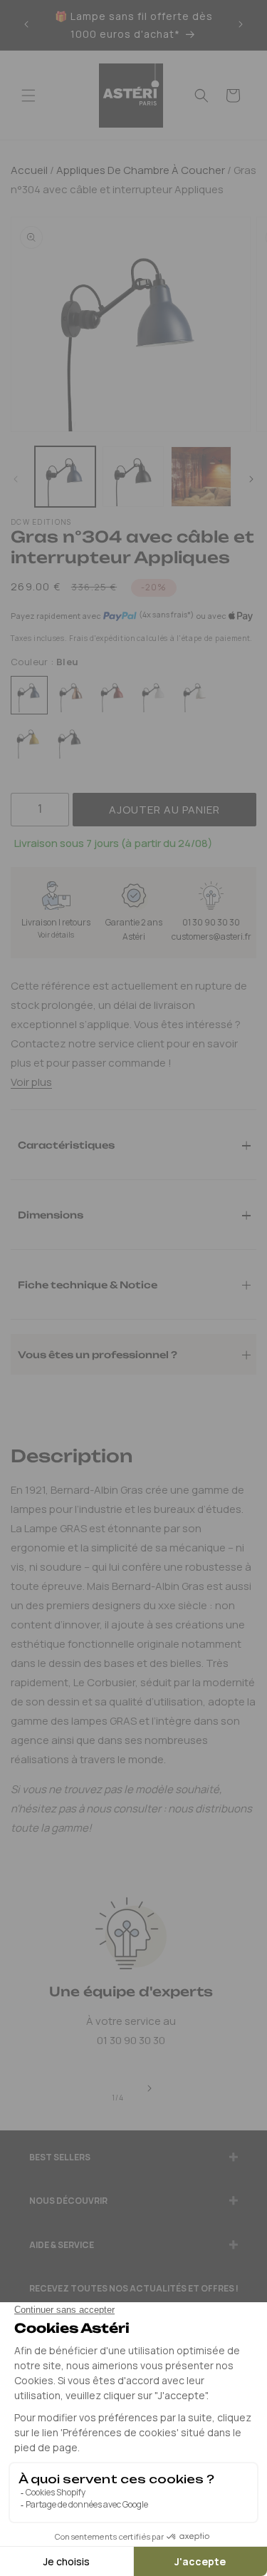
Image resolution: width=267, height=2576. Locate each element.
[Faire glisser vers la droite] (251, 480)
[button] (28, 96)
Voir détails (56, 935)
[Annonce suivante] (241, 25)
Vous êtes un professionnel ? (98, 1354)
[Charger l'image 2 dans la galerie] (133, 477)
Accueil (29, 170)
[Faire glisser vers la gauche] (16, 480)
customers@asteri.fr (211, 937)
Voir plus (31, 1082)
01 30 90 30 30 (211, 922)
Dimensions (51, 1214)
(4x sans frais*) (166, 615)
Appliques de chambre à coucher (140, 170)
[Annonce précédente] (26, 25)
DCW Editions (41, 522)
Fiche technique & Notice (88, 1284)
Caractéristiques (66, 1144)
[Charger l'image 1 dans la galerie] (65, 477)
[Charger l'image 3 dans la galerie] (201, 477)
